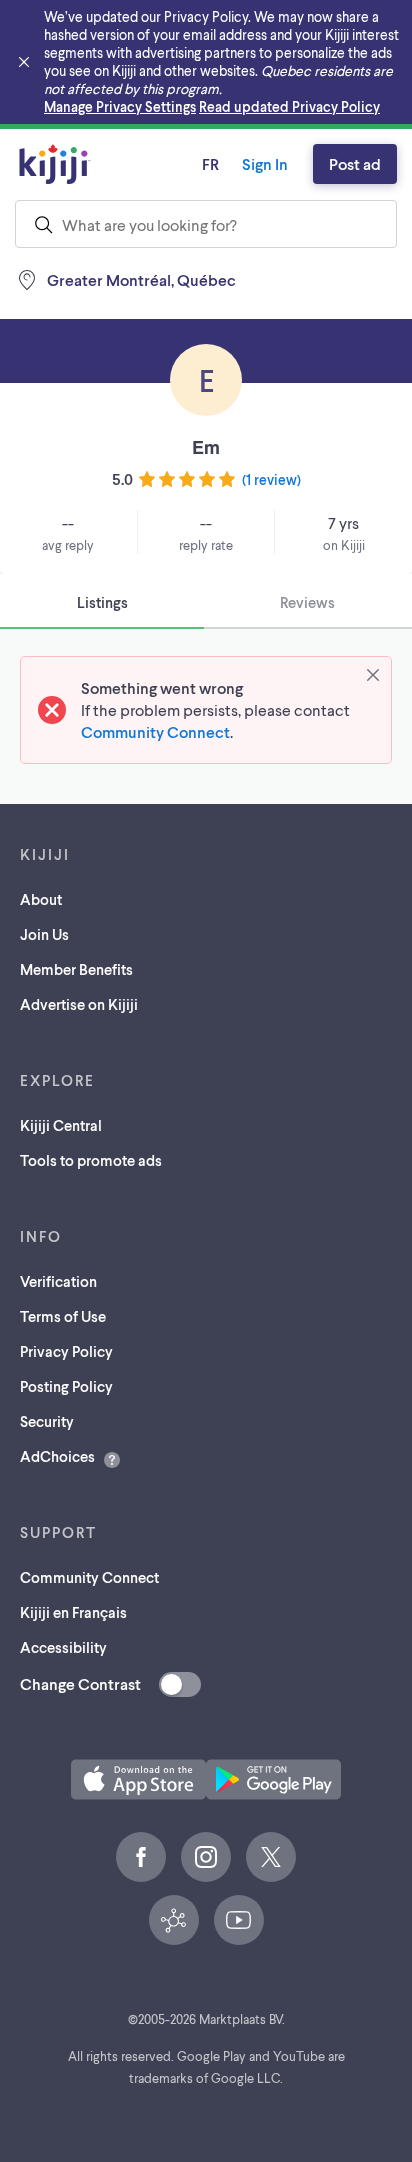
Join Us (44, 934)
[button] (138, 1779)
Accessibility (63, 1647)
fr (210, 163)
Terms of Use (63, 1316)
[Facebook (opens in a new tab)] (141, 1857)
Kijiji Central (61, 1125)
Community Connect (155, 731)
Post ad (355, 163)
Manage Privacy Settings (120, 106)
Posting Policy (66, 1386)
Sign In (265, 163)
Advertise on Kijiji (79, 1004)
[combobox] (206, 224)
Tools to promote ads (91, 1160)
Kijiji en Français (73, 1612)
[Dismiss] (373, 675)
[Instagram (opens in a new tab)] (206, 1857)
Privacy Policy (66, 1351)
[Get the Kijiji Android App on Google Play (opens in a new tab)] (273, 1779)
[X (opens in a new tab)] (271, 1857)
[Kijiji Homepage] (55, 164)
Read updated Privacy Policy (289, 106)
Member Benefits (76, 969)
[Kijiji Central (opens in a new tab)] (174, 1920)
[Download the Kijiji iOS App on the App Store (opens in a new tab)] (138, 1779)
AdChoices (57, 1456)
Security (47, 1421)
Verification (58, 1281)
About (41, 899)
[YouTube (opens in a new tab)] (239, 1920)
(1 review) (271, 479)
